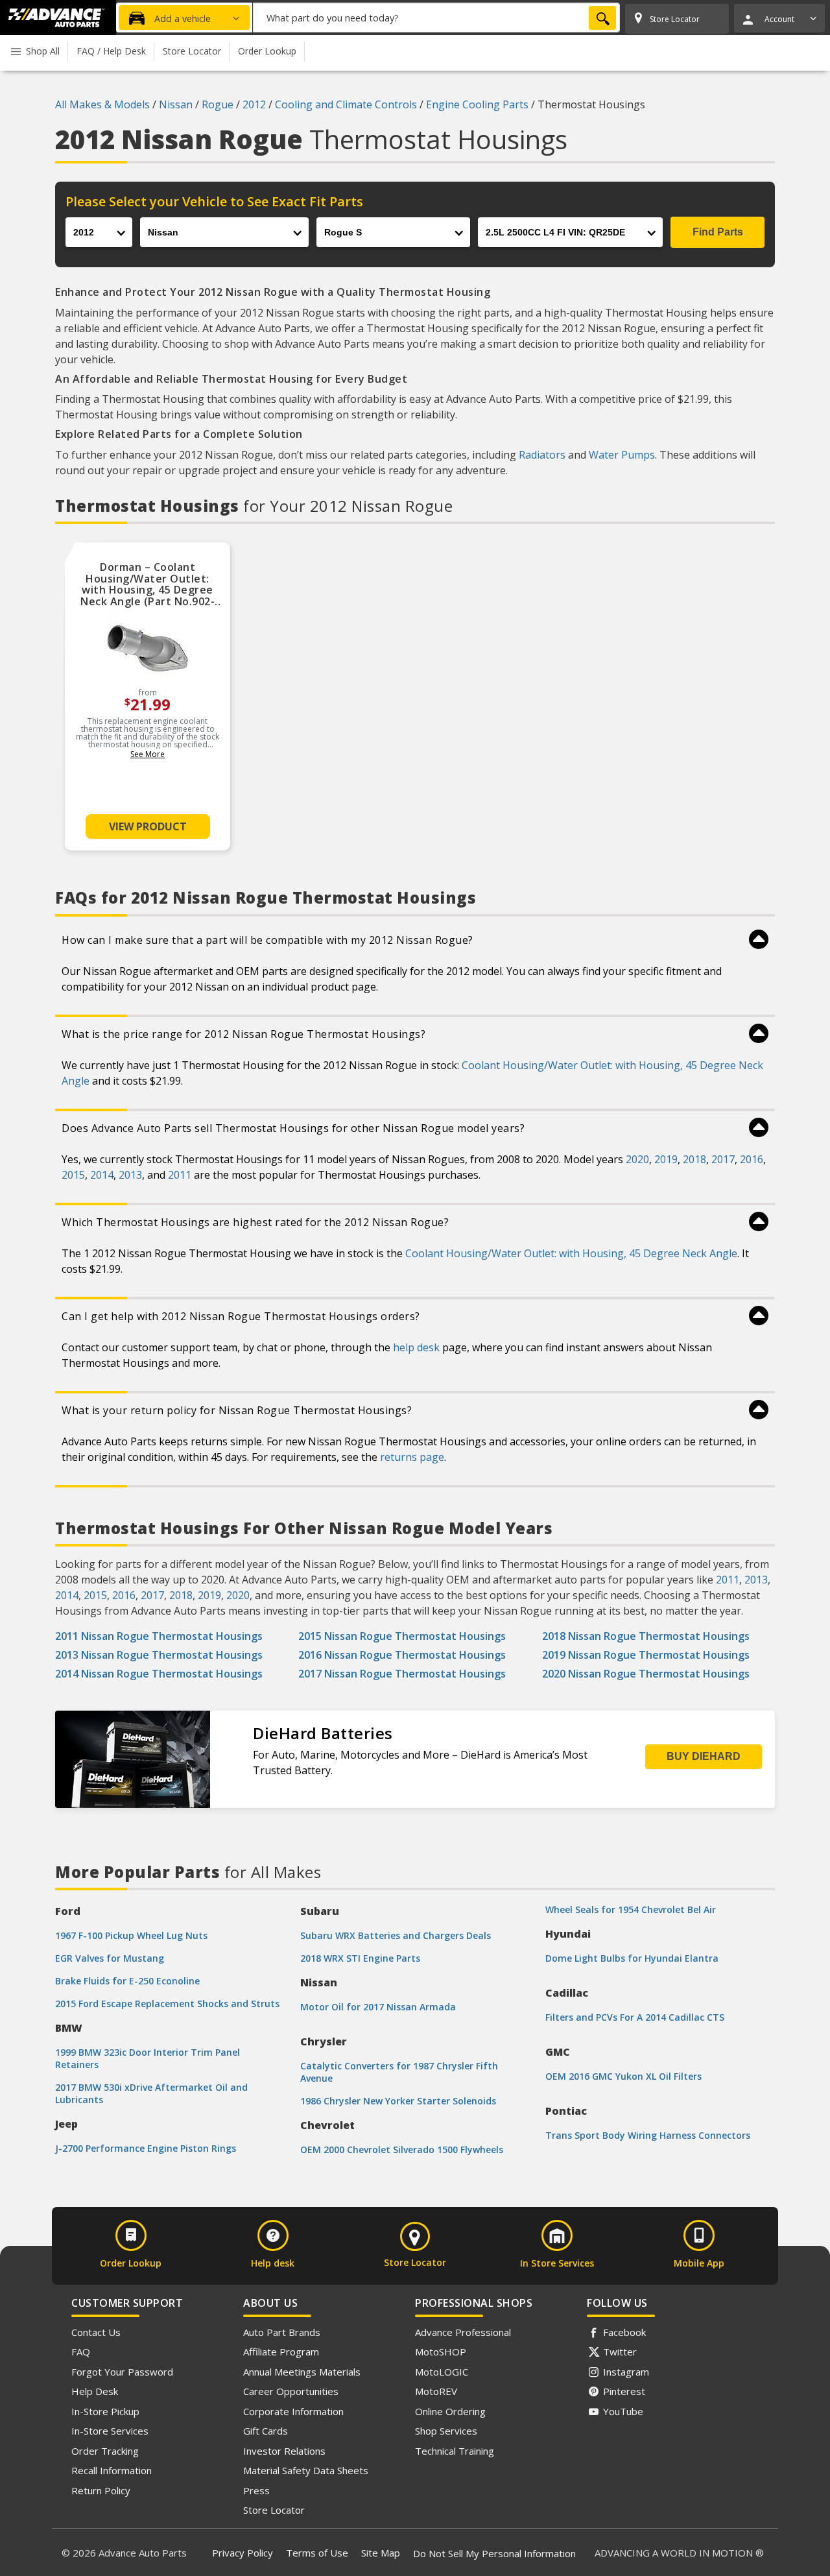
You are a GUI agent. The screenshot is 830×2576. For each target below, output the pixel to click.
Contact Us (96, 2332)
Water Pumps (622, 455)
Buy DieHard (704, 1756)
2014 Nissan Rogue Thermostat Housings (159, 1674)
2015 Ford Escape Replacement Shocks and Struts (167, 2004)
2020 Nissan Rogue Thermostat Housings (646, 1674)
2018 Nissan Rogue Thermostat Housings (646, 1636)
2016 (752, 1159)
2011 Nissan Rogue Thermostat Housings (159, 1636)
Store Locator (274, 2510)
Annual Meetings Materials (302, 2372)
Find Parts (718, 232)
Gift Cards (266, 2431)
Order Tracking (105, 2451)
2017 (723, 1159)
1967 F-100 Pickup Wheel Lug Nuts (131, 1935)
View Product (148, 826)
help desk (416, 1347)
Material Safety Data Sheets (306, 2470)
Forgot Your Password (122, 2372)
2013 (130, 1175)
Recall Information (112, 2470)
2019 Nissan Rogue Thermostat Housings (646, 1655)
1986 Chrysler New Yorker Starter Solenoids (398, 2101)
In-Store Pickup (105, 2411)
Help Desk (95, 2391)
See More (148, 754)
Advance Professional (463, 2332)
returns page (412, 1457)
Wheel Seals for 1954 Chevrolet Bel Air (631, 1909)
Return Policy (101, 2490)
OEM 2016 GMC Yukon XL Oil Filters (623, 2076)
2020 (637, 1159)
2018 (694, 1159)
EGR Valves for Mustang (110, 1958)
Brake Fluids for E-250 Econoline (127, 1981)
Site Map (381, 2553)
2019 (666, 1159)
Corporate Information (293, 2411)
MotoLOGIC (442, 2372)
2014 (102, 1175)
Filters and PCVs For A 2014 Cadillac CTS (635, 2017)
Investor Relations (284, 2451)
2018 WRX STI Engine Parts (360, 1958)
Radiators (542, 455)
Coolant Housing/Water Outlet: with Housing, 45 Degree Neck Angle (571, 1253)
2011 (180, 1175)
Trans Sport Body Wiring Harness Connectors (648, 2135)
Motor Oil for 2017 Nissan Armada (378, 2007)
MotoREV (436, 2391)
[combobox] (436, 18)
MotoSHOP (441, 2352)
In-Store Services (110, 2431)
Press (256, 2490)
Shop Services (446, 2431)
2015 (73, 1175)
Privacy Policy (243, 2553)
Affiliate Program (281, 2352)
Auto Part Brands (282, 2332)
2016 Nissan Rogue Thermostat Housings (402, 1655)
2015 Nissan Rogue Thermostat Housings (402, 1636)
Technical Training (455, 2451)
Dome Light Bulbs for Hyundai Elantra (632, 1958)
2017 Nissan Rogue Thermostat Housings (402, 1674)
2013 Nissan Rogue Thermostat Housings (159, 1655)
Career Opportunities (291, 2391)
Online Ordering (450, 2411)
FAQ (81, 2352)
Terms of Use (317, 2553)
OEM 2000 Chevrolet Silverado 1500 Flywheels (402, 2149)
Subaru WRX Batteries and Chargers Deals (396, 1935)
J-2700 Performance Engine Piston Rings (146, 2148)
